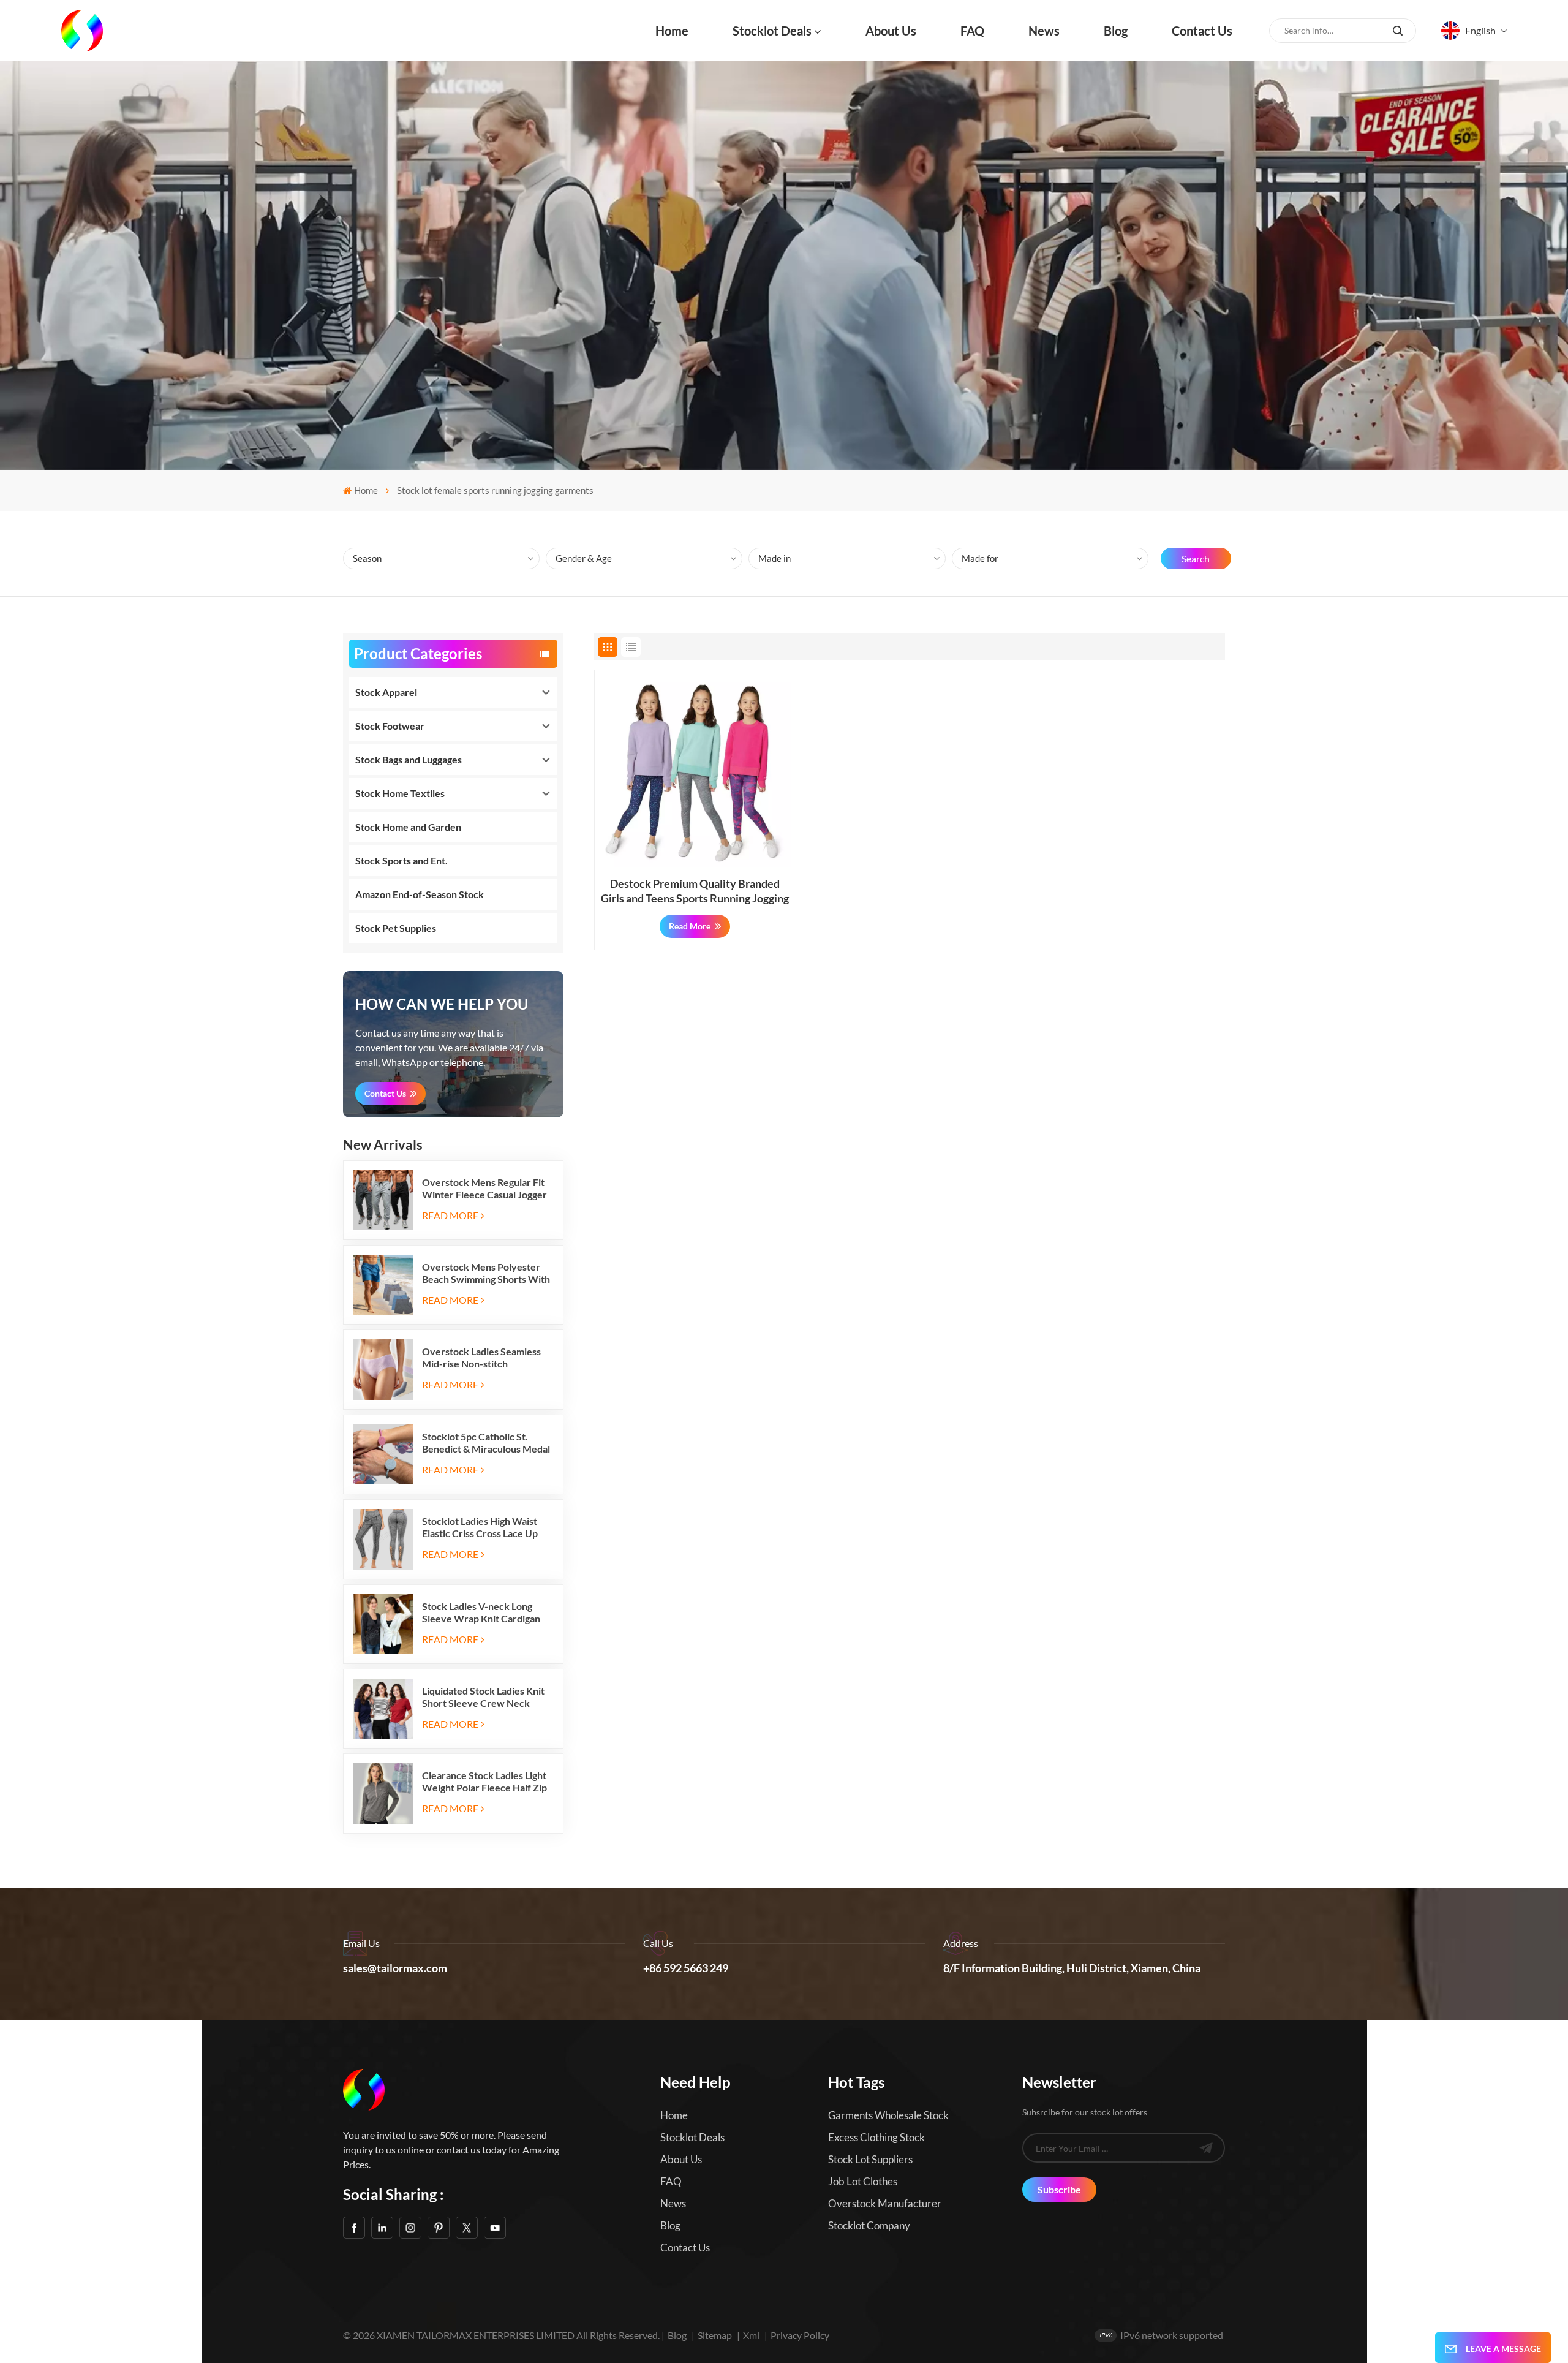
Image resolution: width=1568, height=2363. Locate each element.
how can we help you (442, 1004)
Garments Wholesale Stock (888, 2115)
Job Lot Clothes (863, 2181)
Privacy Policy (800, 2335)
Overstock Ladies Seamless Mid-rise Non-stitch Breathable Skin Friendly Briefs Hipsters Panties (481, 1358)
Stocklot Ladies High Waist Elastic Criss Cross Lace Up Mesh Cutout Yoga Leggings (481, 1527)
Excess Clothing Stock (876, 2137)
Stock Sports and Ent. (401, 860)
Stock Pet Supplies (396, 928)
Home (672, 31)
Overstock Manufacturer (885, 2203)
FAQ (972, 31)
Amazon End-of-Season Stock (420, 894)
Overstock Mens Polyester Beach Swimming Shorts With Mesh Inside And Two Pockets (487, 1273)
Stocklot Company (869, 2225)
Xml (751, 2335)
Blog (1116, 31)
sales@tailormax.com (395, 1968)
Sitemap (715, 2335)
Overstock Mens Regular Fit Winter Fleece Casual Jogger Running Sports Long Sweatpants (484, 1189)
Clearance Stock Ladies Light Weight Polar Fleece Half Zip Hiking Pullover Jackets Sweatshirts (484, 1782)
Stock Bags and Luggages (409, 759)
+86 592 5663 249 (686, 1968)
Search (1196, 558)
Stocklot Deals (772, 31)
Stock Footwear (390, 726)
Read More (450, 1215)
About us (891, 31)
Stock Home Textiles (400, 793)
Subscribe (1059, 2189)
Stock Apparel (386, 692)
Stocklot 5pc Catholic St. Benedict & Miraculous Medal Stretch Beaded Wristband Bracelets (486, 1443)
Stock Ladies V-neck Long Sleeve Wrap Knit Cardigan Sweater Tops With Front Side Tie (487, 1613)
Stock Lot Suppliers (870, 2159)
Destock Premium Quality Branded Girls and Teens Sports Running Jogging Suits (695, 891)
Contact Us (385, 1093)
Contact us (1202, 31)
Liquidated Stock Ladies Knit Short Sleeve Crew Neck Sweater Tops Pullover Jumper (483, 1697)
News (1044, 31)
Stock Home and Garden (408, 827)
